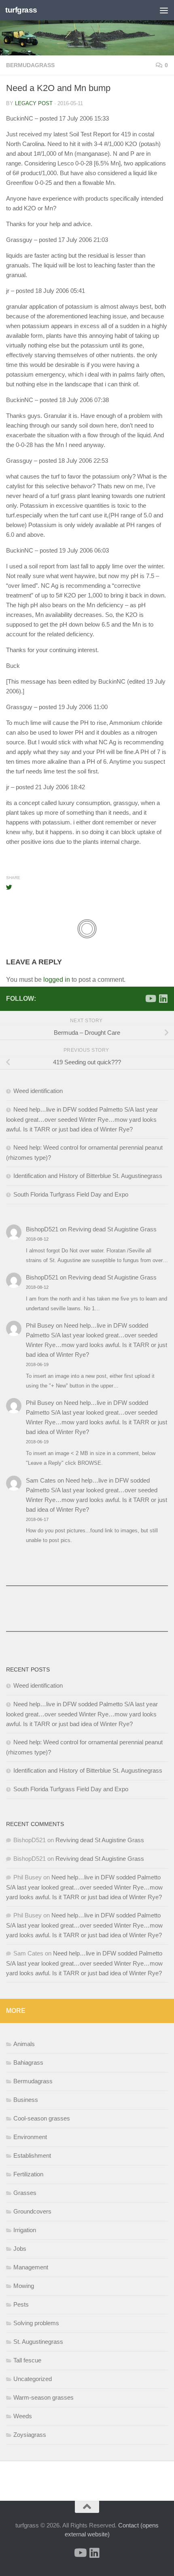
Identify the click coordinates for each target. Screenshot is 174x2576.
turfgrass (21, 10)
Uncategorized (33, 2379)
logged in (57, 980)
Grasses (25, 2193)
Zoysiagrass (30, 2435)
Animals (24, 2044)
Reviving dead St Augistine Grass (112, 1229)
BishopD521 (42, 1229)
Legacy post (34, 103)
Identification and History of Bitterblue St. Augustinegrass (88, 1176)
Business (26, 2100)
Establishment (32, 2155)
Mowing (24, 2286)
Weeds (23, 2416)
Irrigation (25, 2230)
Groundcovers (32, 2211)
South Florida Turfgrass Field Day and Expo (71, 1194)
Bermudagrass (30, 65)
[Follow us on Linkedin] (163, 998)
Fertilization (28, 2174)
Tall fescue (27, 2360)
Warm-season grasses (43, 2397)
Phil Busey (40, 1325)
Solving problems (36, 2323)
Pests (21, 2304)
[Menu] (164, 10)
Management (31, 2267)
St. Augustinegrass (38, 2342)
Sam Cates (41, 1480)
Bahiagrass (28, 2062)
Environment (30, 2137)
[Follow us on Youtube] (150, 998)
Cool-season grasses (42, 2118)
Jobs (20, 2249)
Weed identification (38, 1091)
